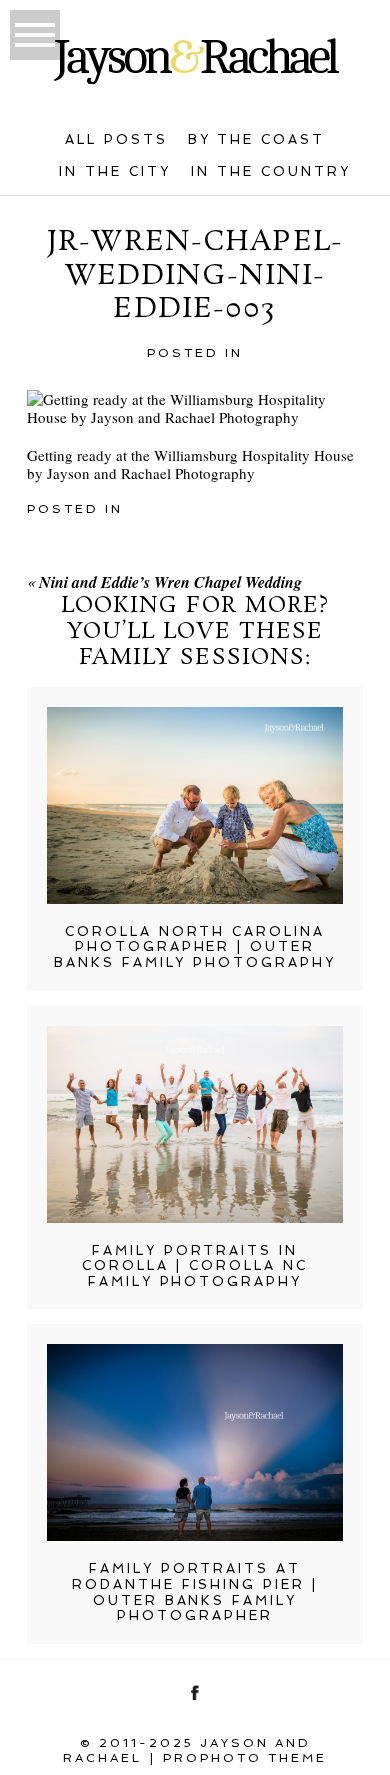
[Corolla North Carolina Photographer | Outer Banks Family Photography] (194, 805)
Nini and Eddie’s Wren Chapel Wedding (170, 582)
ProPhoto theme (245, 1758)
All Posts (116, 139)
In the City (115, 171)
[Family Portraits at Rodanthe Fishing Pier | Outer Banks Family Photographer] (194, 1442)
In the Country (271, 171)
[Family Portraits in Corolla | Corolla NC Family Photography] (194, 1124)
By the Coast (257, 139)
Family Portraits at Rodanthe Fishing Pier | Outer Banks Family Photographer (195, 1592)
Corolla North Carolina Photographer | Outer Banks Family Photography (195, 947)
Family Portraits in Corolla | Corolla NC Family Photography (195, 1266)
